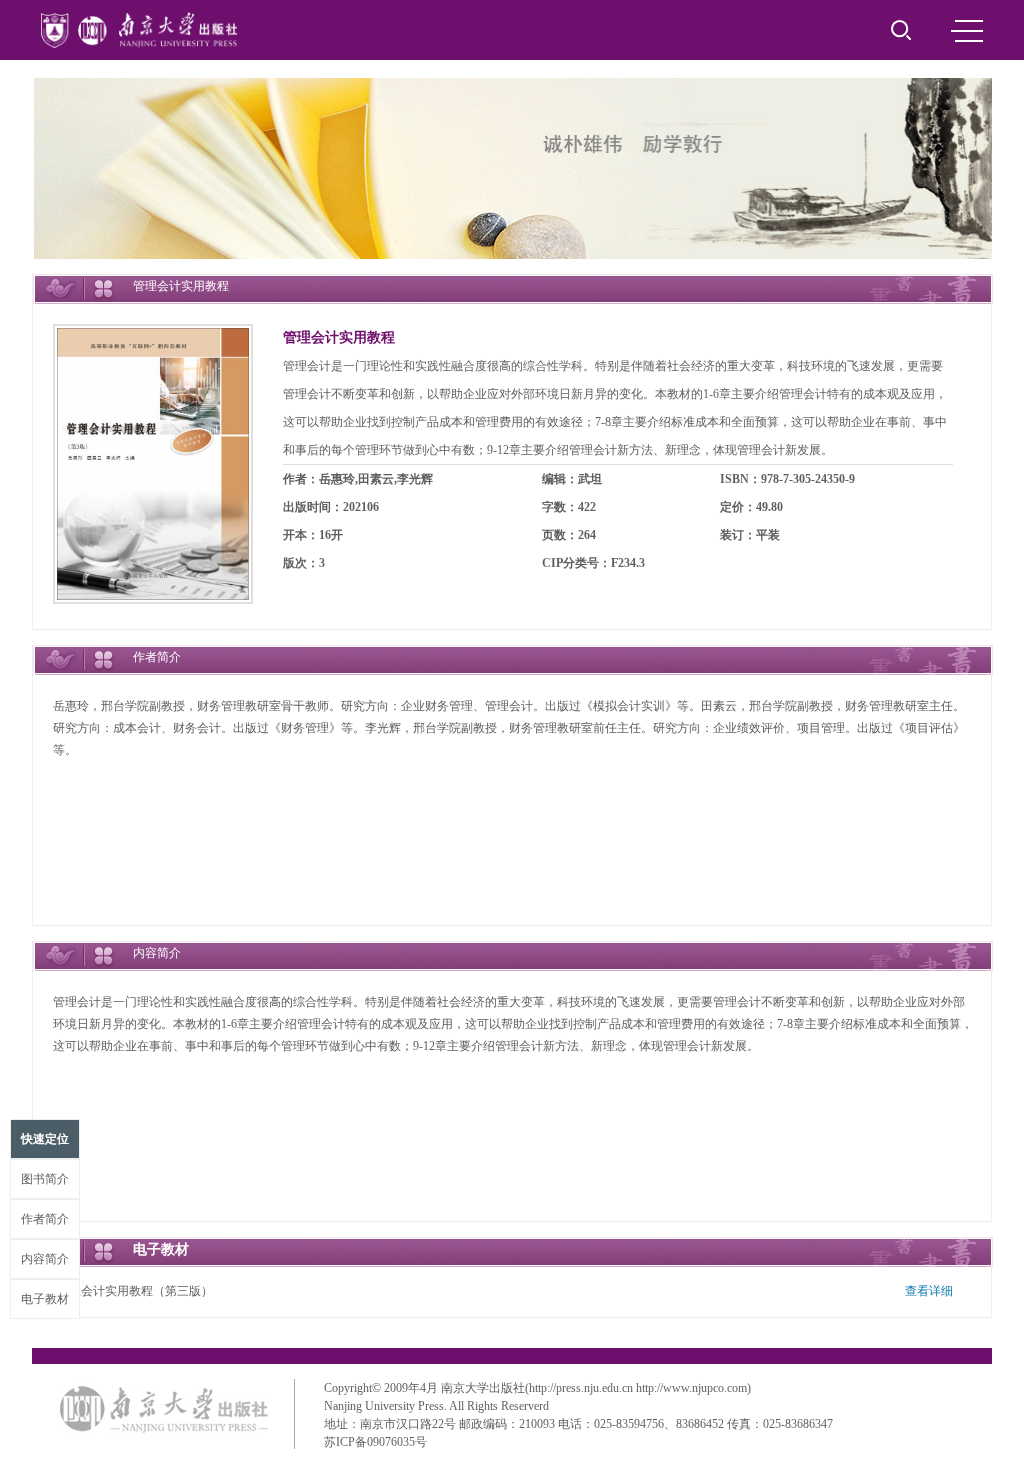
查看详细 (929, 1291)
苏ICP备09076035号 (375, 1442)
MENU (967, 30)
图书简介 (45, 1179)
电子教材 (45, 1299)
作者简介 (45, 1219)
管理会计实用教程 (339, 337)
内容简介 (45, 1259)
